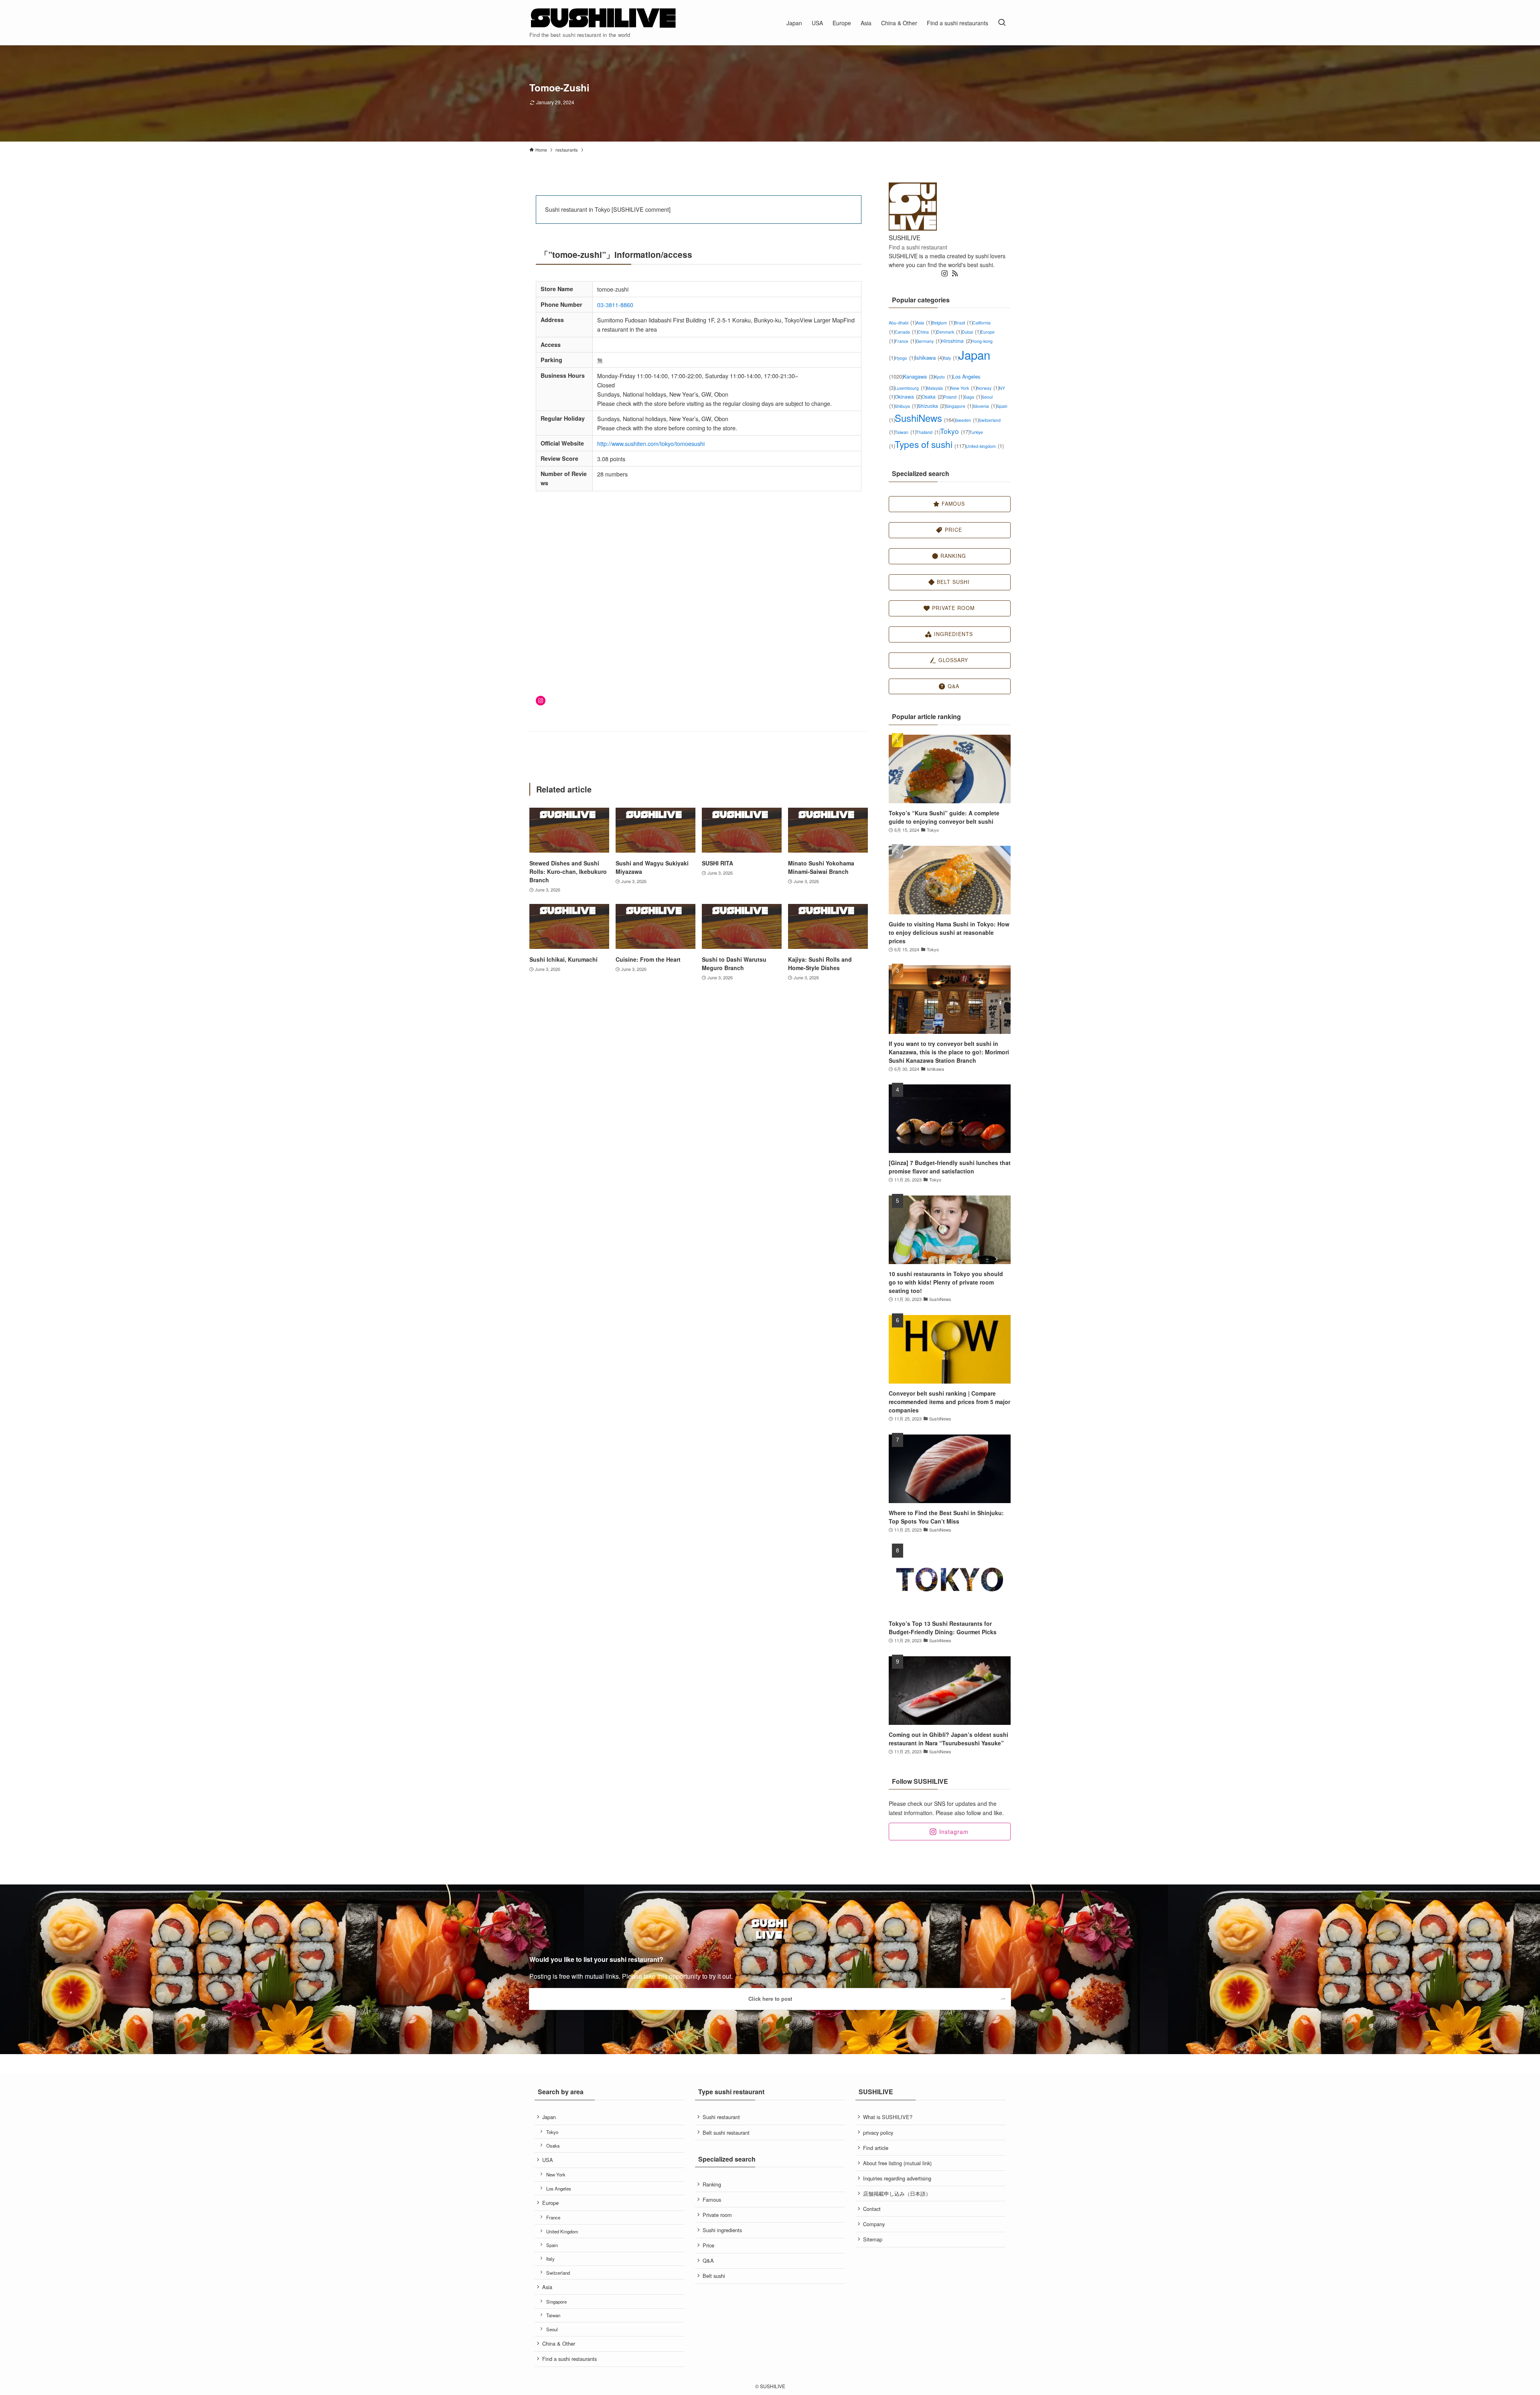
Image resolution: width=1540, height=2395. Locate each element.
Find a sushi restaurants (569, 2359)
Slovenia (985, 406)
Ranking (712, 2184)
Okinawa (908, 396)
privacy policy (878, 2133)
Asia (924, 323)
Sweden (967, 420)
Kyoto (943, 377)
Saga (973, 397)
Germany (929, 341)
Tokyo (955, 431)
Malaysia (938, 388)
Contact (872, 2209)
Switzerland (558, 2273)
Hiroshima (956, 341)
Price (708, 2245)
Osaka (932, 396)
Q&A (708, 2260)
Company (874, 2224)
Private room (717, 2215)
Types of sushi (930, 444)
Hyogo (905, 358)
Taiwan (905, 432)
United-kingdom (985, 446)
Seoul (552, 2329)
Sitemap (873, 2239)
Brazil (964, 323)
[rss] (955, 274)
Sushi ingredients (722, 2230)
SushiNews (925, 418)
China (927, 332)
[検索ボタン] (1002, 23)
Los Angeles (559, 2188)
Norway (988, 388)
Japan (549, 2117)
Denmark (949, 332)
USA (548, 2160)
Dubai (971, 332)
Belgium (943, 323)
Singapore (959, 406)
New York (964, 388)
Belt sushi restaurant (726, 2133)
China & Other (559, 2343)
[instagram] (944, 274)
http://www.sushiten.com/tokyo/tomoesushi (651, 443)
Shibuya (906, 406)
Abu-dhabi (902, 323)
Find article (876, 2148)
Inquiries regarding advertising (897, 2178)
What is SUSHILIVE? (888, 2117)
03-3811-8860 (615, 305)
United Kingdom (562, 2231)
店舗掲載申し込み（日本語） (897, 2193)
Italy (951, 358)
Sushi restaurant (721, 2117)
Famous (712, 2199)
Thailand (928, 432)
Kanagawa (919, 376)
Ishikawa (929, 358)
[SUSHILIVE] (604, 18)
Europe (550, 2203)
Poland (954, 397)
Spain (552, 2245)
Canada (906, 332)
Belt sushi (714, 2276)
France (905, 341)
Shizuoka (932, 406)
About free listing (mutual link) (897, 2163)
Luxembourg (911, 388)
